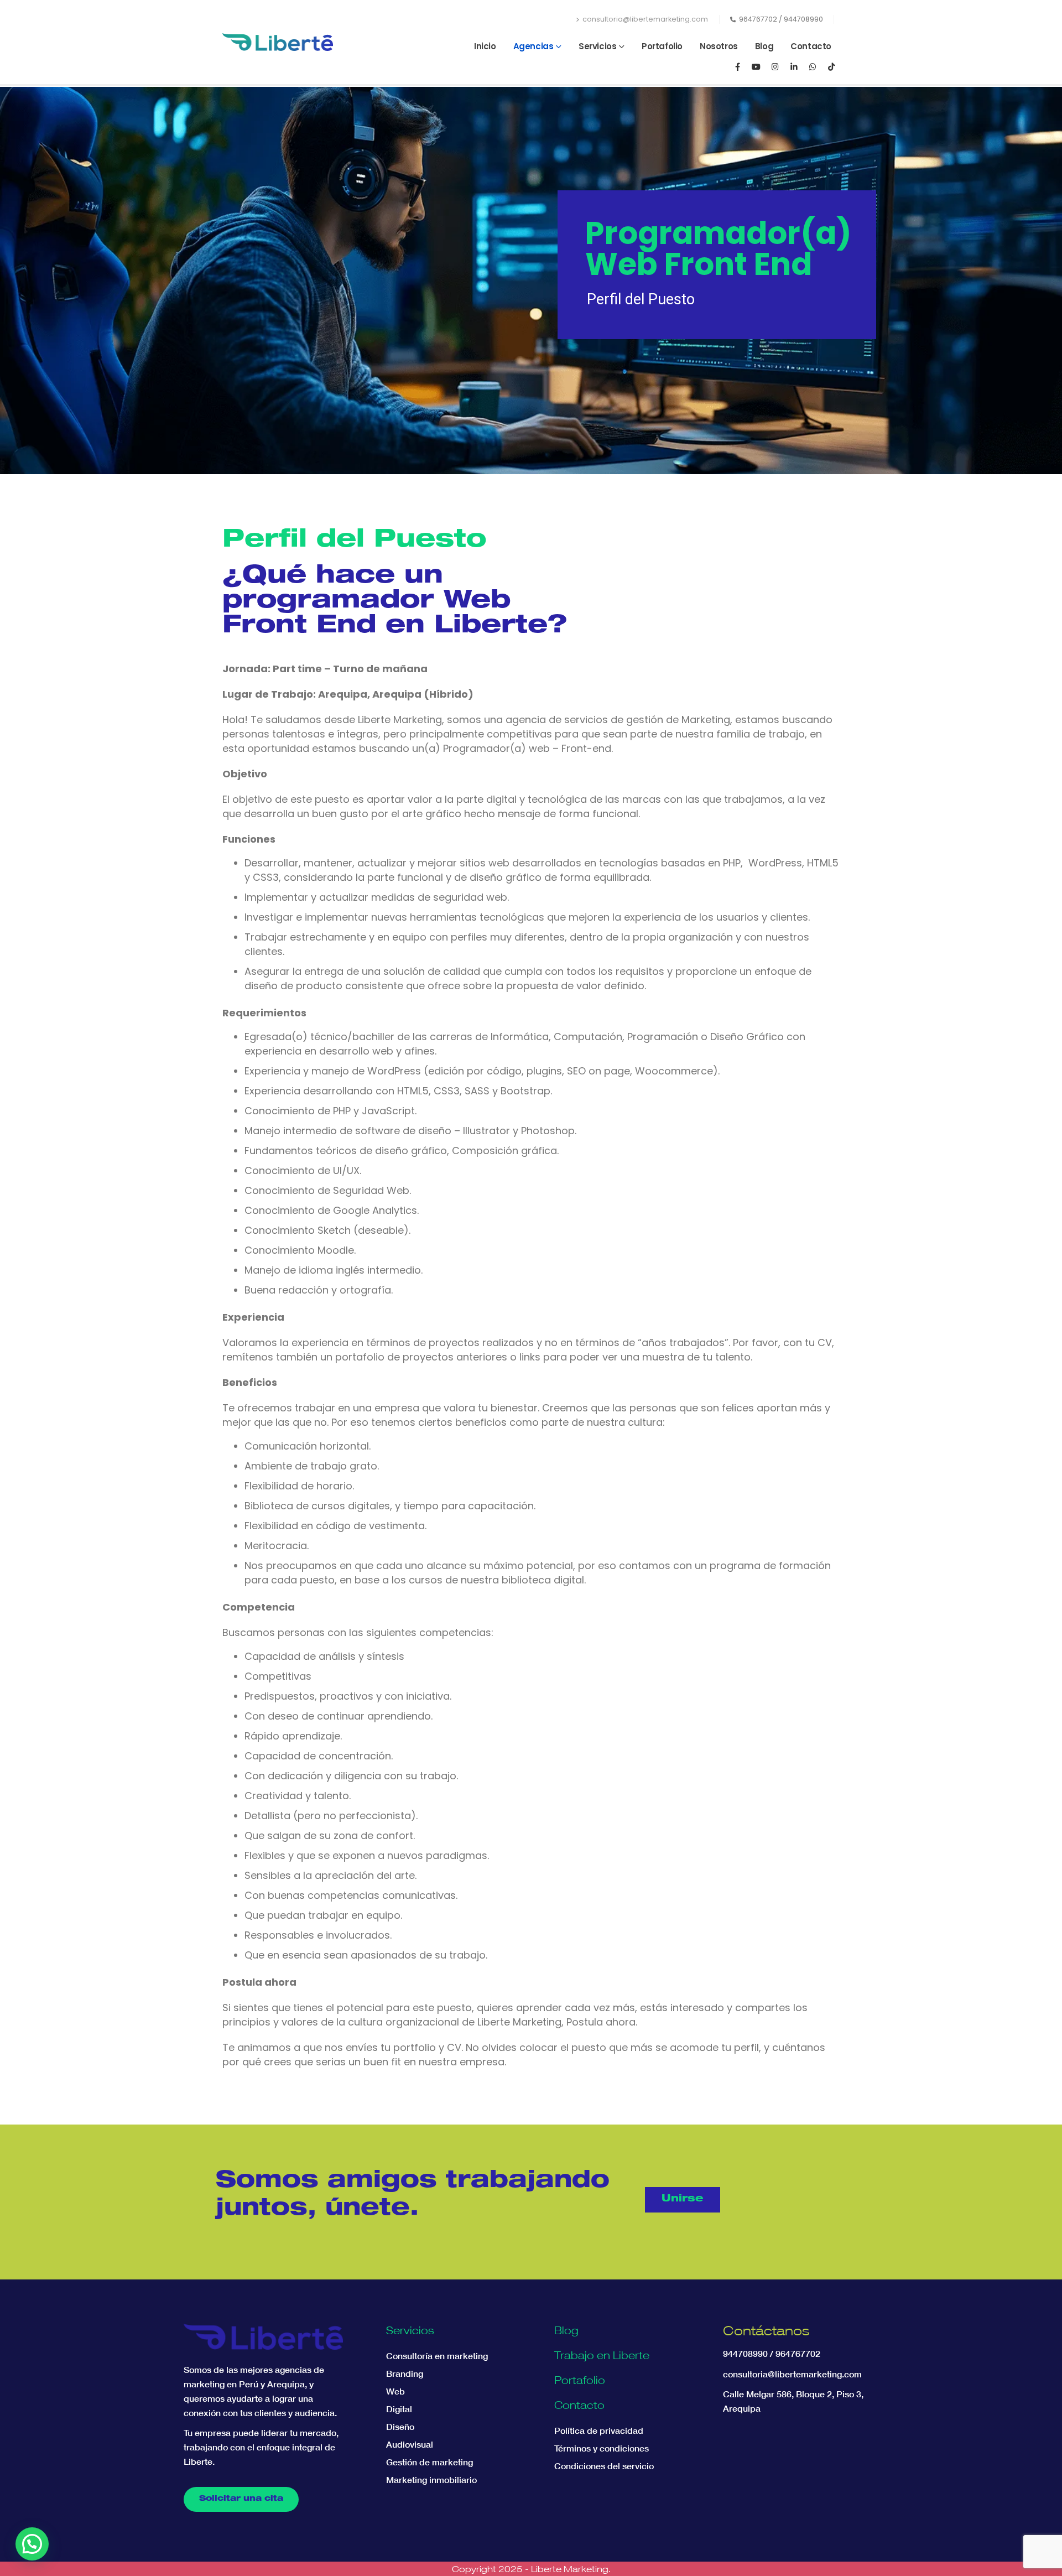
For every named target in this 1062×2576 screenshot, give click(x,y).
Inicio (485, 46)
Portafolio (662, 46)
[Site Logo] (278, 42)
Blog (764, 46)
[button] (32, 2544)
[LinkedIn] (794, 66)
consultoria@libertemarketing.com (645, 19)
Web (395, 2391)
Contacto (811, 46)
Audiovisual (410, 2444)
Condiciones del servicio (604, 2466)
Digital (399, 2409)
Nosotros (719, 46)
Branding (405, 2374)
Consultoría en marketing (437, 2356)
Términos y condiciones (602, 2448)
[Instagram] (775, 66)
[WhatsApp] (813, 66)
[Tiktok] (831, 66)
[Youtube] (756, 66)
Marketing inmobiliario (431, 2480)
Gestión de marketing (430, 2462)
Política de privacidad (599, 2430)
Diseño (400, 2427)
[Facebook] (737, 66)
